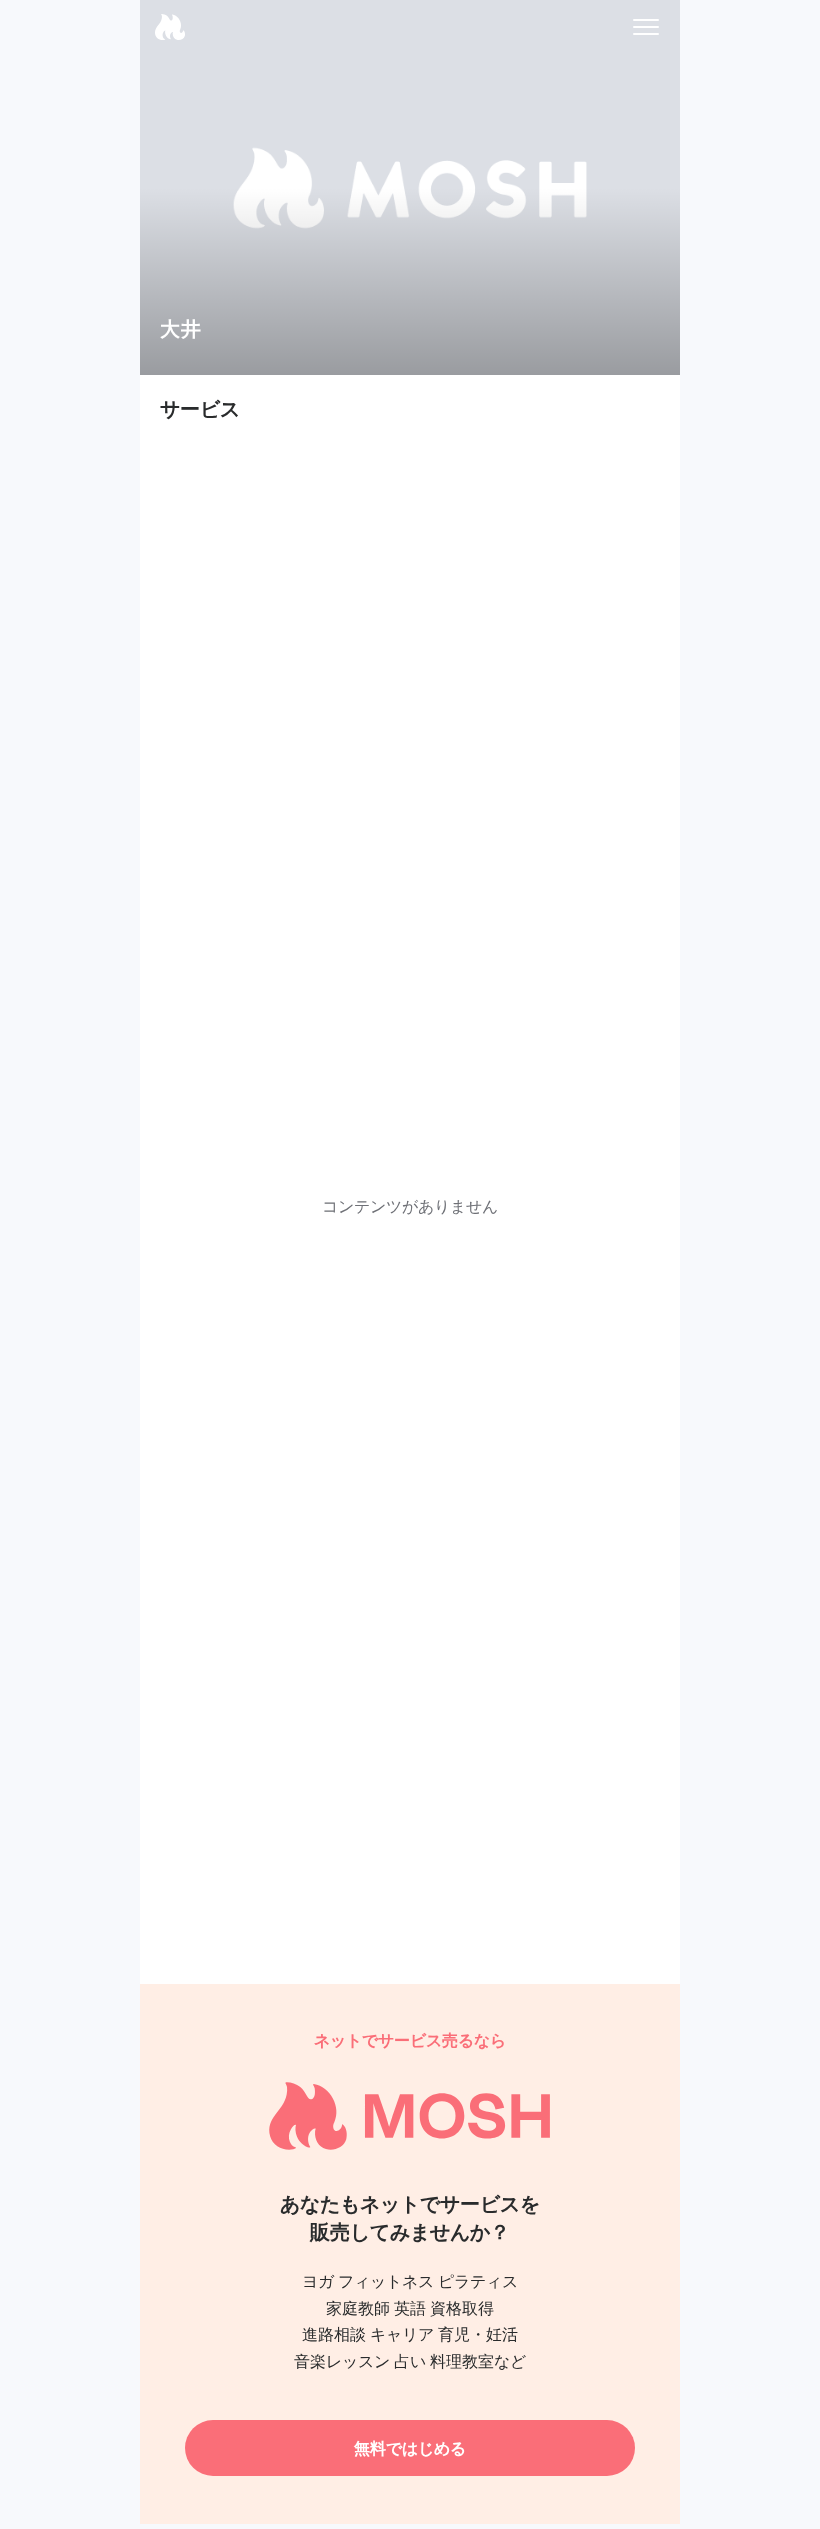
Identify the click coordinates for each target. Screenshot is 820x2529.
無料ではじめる (410, 2448)
